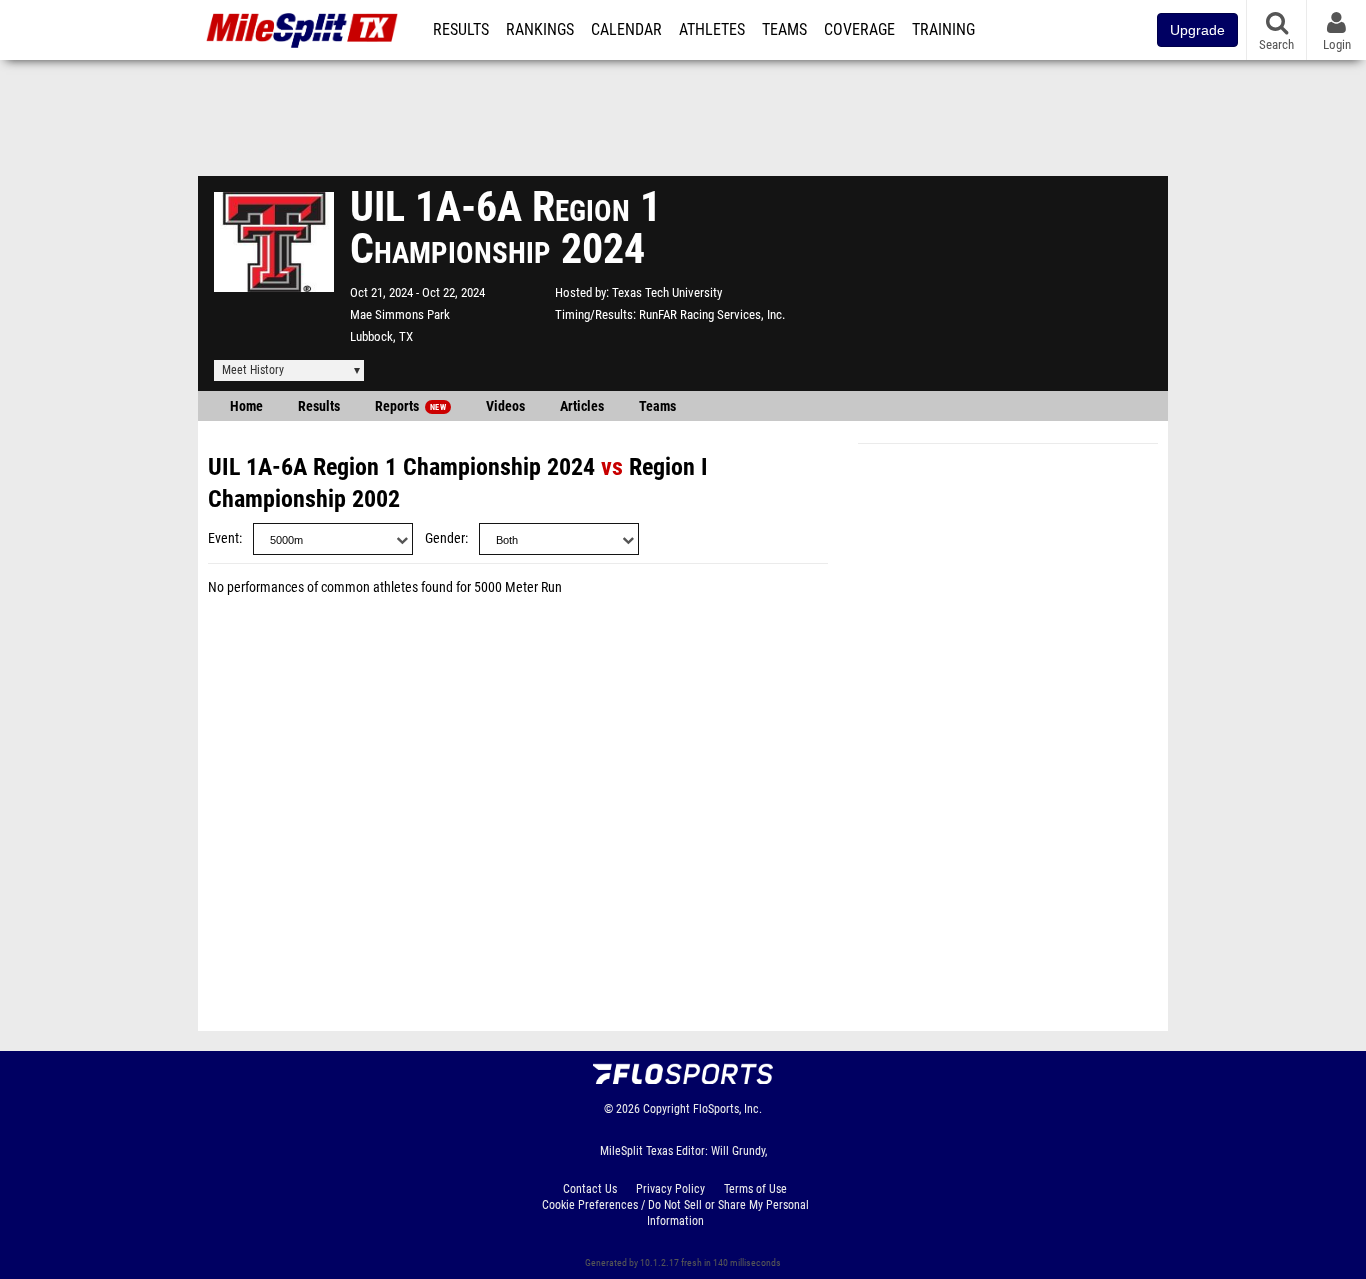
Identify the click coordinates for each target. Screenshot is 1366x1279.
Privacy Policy (670, 1189)
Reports (410, 406)
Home (246, 406)
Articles (582, 406)
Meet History (253, 370)
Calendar (626, 30)
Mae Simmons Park (400, 314)
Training (943, 30)
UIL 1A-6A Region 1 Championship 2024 (401, 467)
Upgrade (1197, 30)
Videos (505, 406)
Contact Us (590, 1189)
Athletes (712, 30)
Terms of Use (755, 1189)
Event (223, 538)
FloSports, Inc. (727, 1109)
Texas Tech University (667, 292)
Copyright (666, 1109)
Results (461, 30)
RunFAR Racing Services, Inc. (712, 314)
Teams (784, 30)
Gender (445, 538)
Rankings (540, 30)
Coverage (859, 30)
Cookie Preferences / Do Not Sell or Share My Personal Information (675, 1213)
